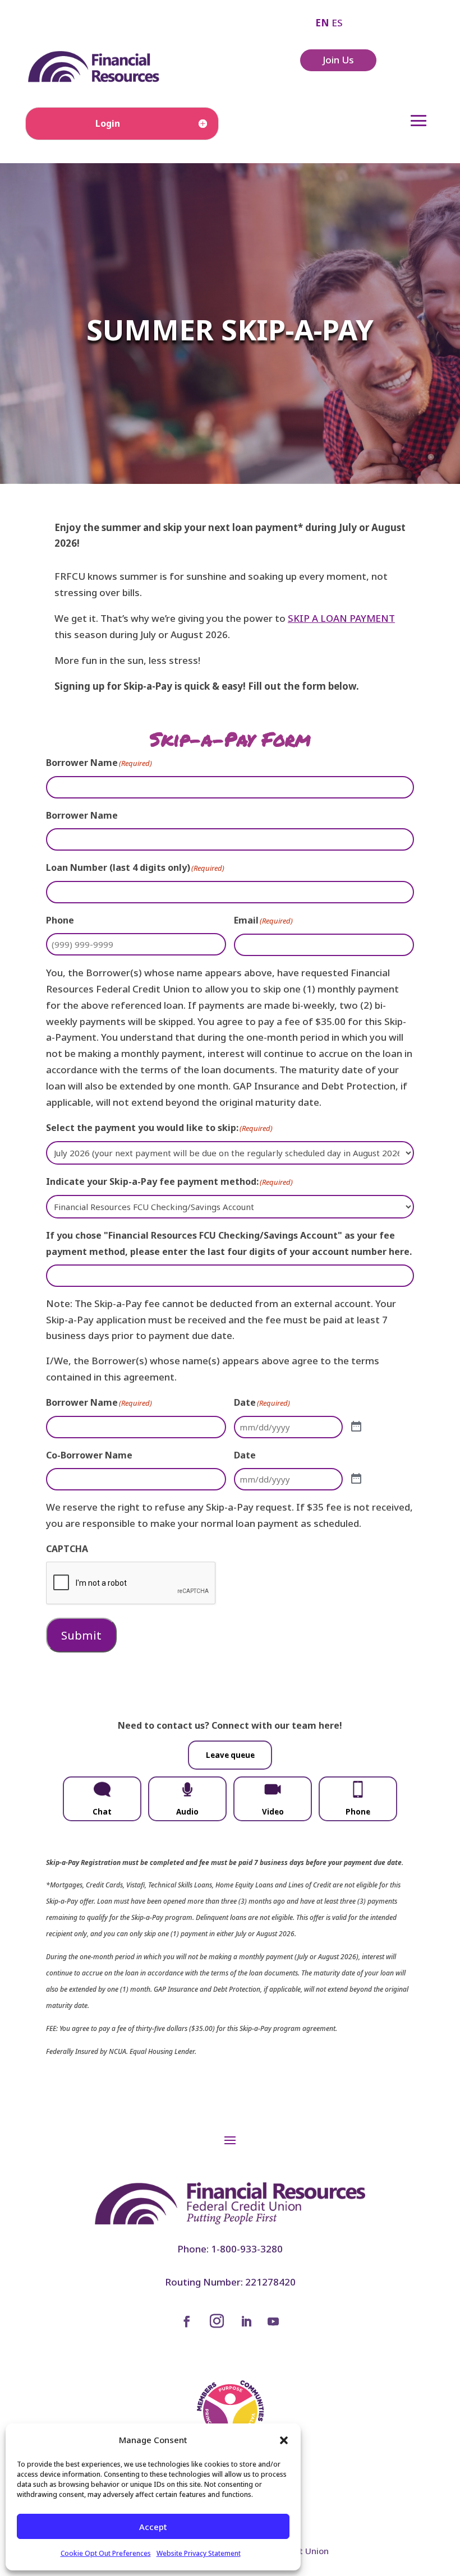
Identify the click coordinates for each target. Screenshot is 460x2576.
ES (337, 23)
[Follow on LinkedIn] (246, 2321)
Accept (153, 2527)
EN (322, 23)
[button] (284, 2440)
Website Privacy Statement (199, 2553)
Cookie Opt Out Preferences (106, 2553)
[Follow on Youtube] (273, 2321)
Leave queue (230, 1755)
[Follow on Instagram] (217, 2321)
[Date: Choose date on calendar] (356, 1427)
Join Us (338, 60)
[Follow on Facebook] (187, 2321)
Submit (81, 1635)
